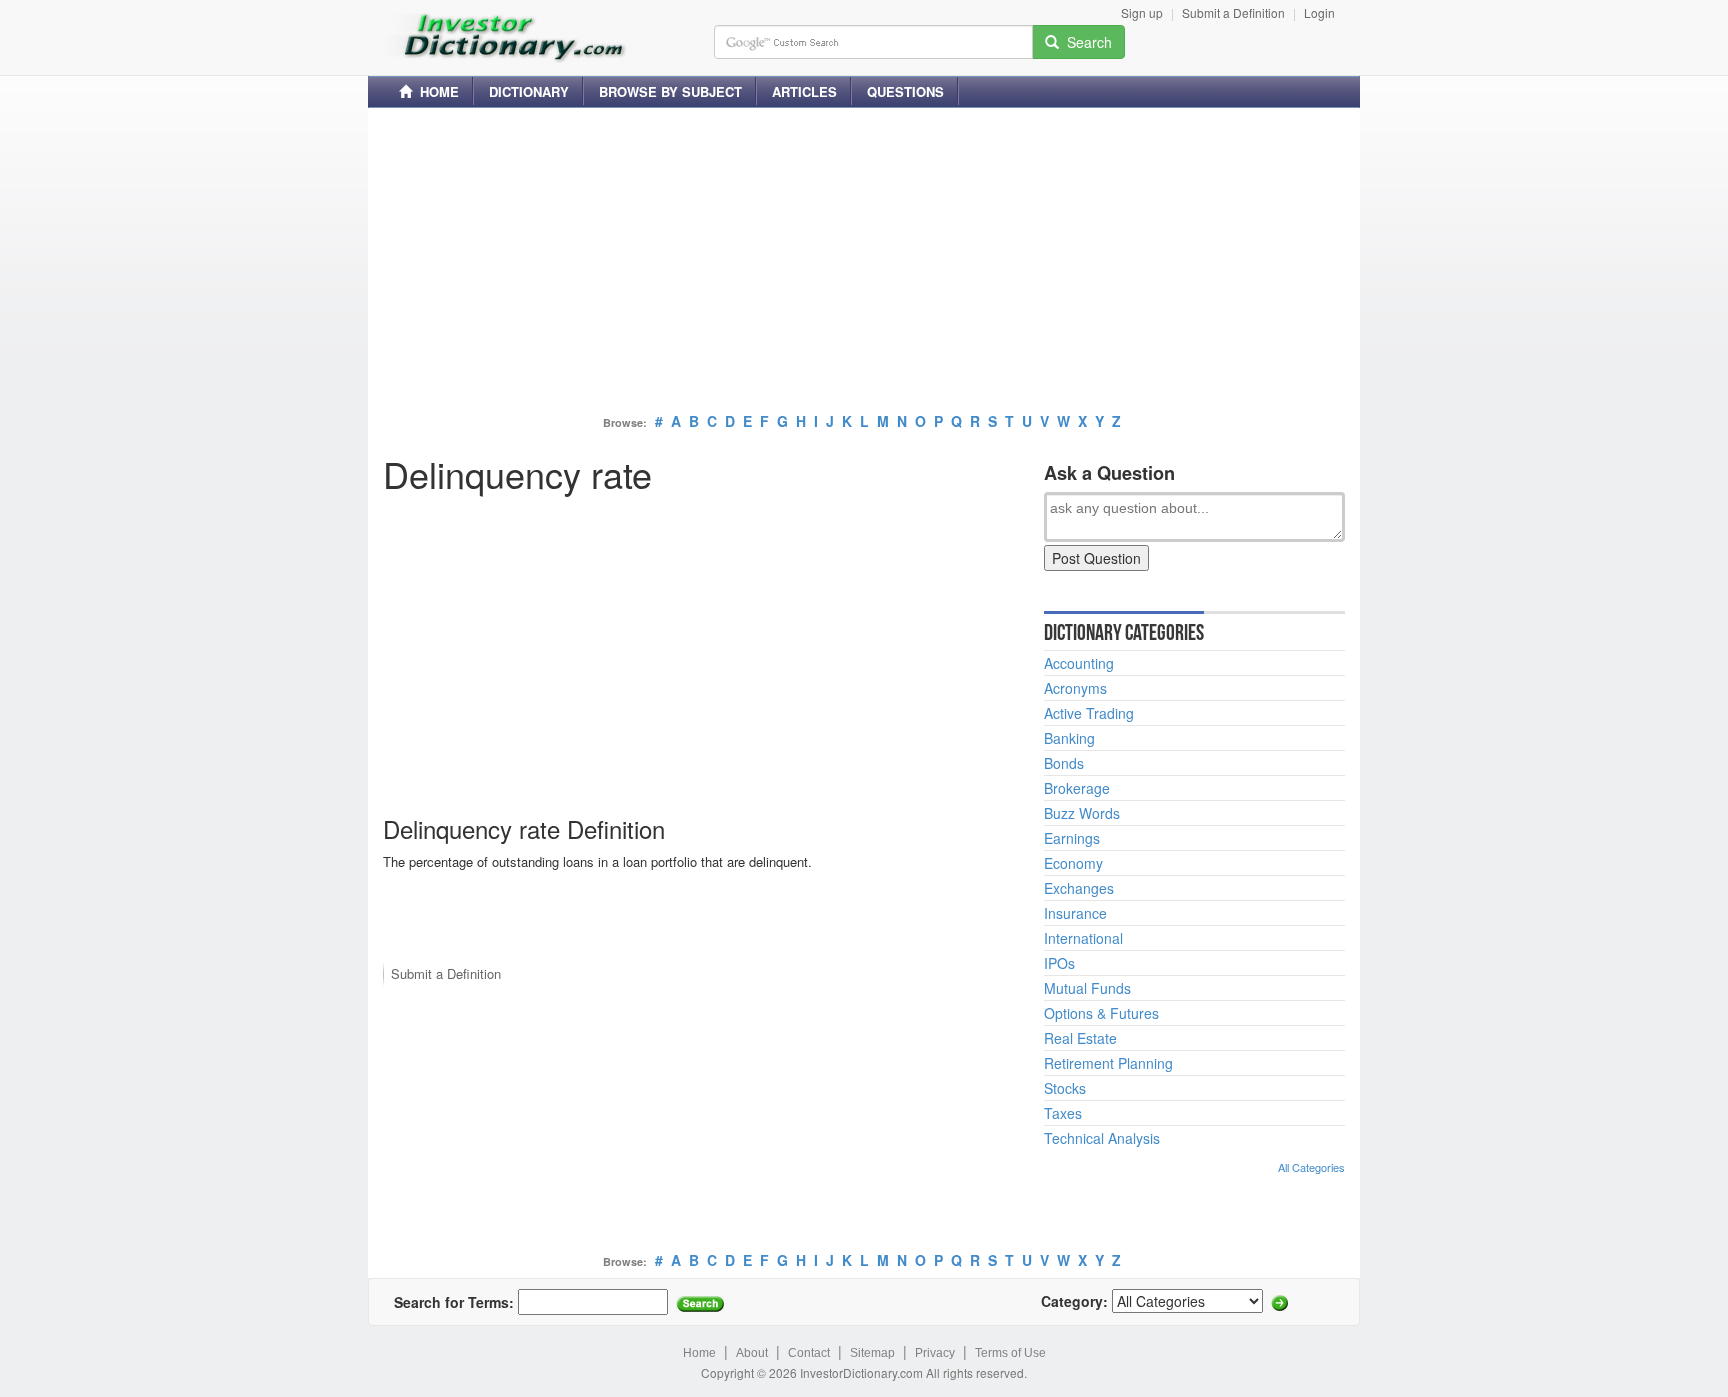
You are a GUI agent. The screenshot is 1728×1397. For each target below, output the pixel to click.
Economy (1073, 863)
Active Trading (1089, 713)
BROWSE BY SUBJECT (670, 91)
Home (699, 1353)
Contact (809, 1353)
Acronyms (1075, 688)
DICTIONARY (529, 91)
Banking (1069, 738)
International (1083, 938)
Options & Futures (1101, 1013)
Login (1319, 12)
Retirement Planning (1108, 1063)
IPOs (1059, 963)
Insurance (1075, 913)
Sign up (1142, 12)
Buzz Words (1082, 813)
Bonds (1064, 763)
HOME (435, 91)
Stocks (1065, 1088)
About (752, 1353)
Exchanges (1079, 888)
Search (1085, 42)
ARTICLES (804, 91)
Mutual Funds (1087, 988)
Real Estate (1080, 1038)
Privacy (935, 1353)
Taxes (1063, 1113)
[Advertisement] (864, 263)
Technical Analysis (1102, 1138)
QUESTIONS (905, 91)
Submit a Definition (1233, 12)
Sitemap (872, 1353)
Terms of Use (1010, 1353)
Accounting (1079, 663)
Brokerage (1077, 788)
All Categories (1311, 1167)
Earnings (1072, 838)
